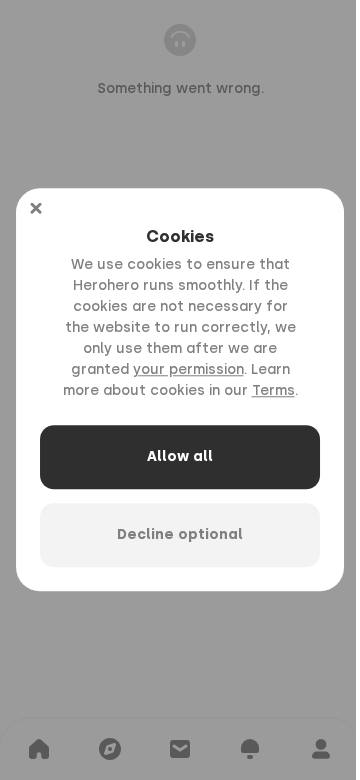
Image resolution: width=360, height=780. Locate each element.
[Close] (36, 208)
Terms (273, 391)
